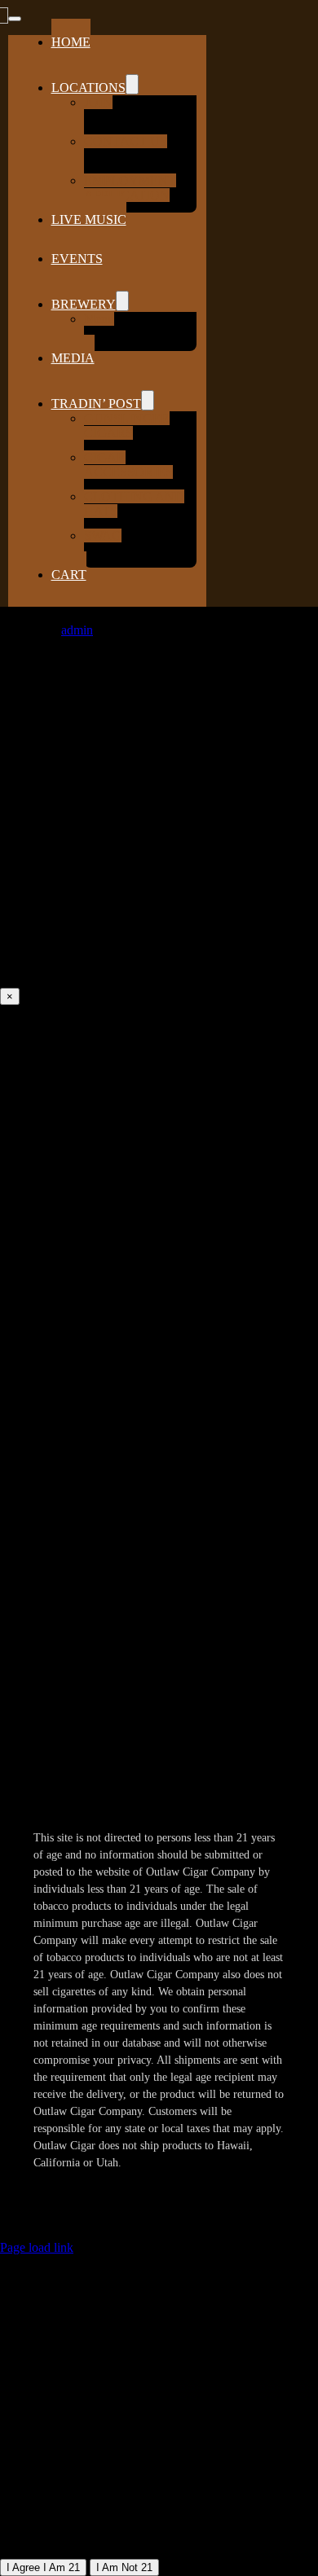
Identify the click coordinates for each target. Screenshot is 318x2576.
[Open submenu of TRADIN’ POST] (148, 400)
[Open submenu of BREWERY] (122, 301)
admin (77, 630)
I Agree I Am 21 (43, 2567)
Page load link (37, 2247)
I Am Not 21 (124, 2567)
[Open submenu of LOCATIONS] (132, 84)
